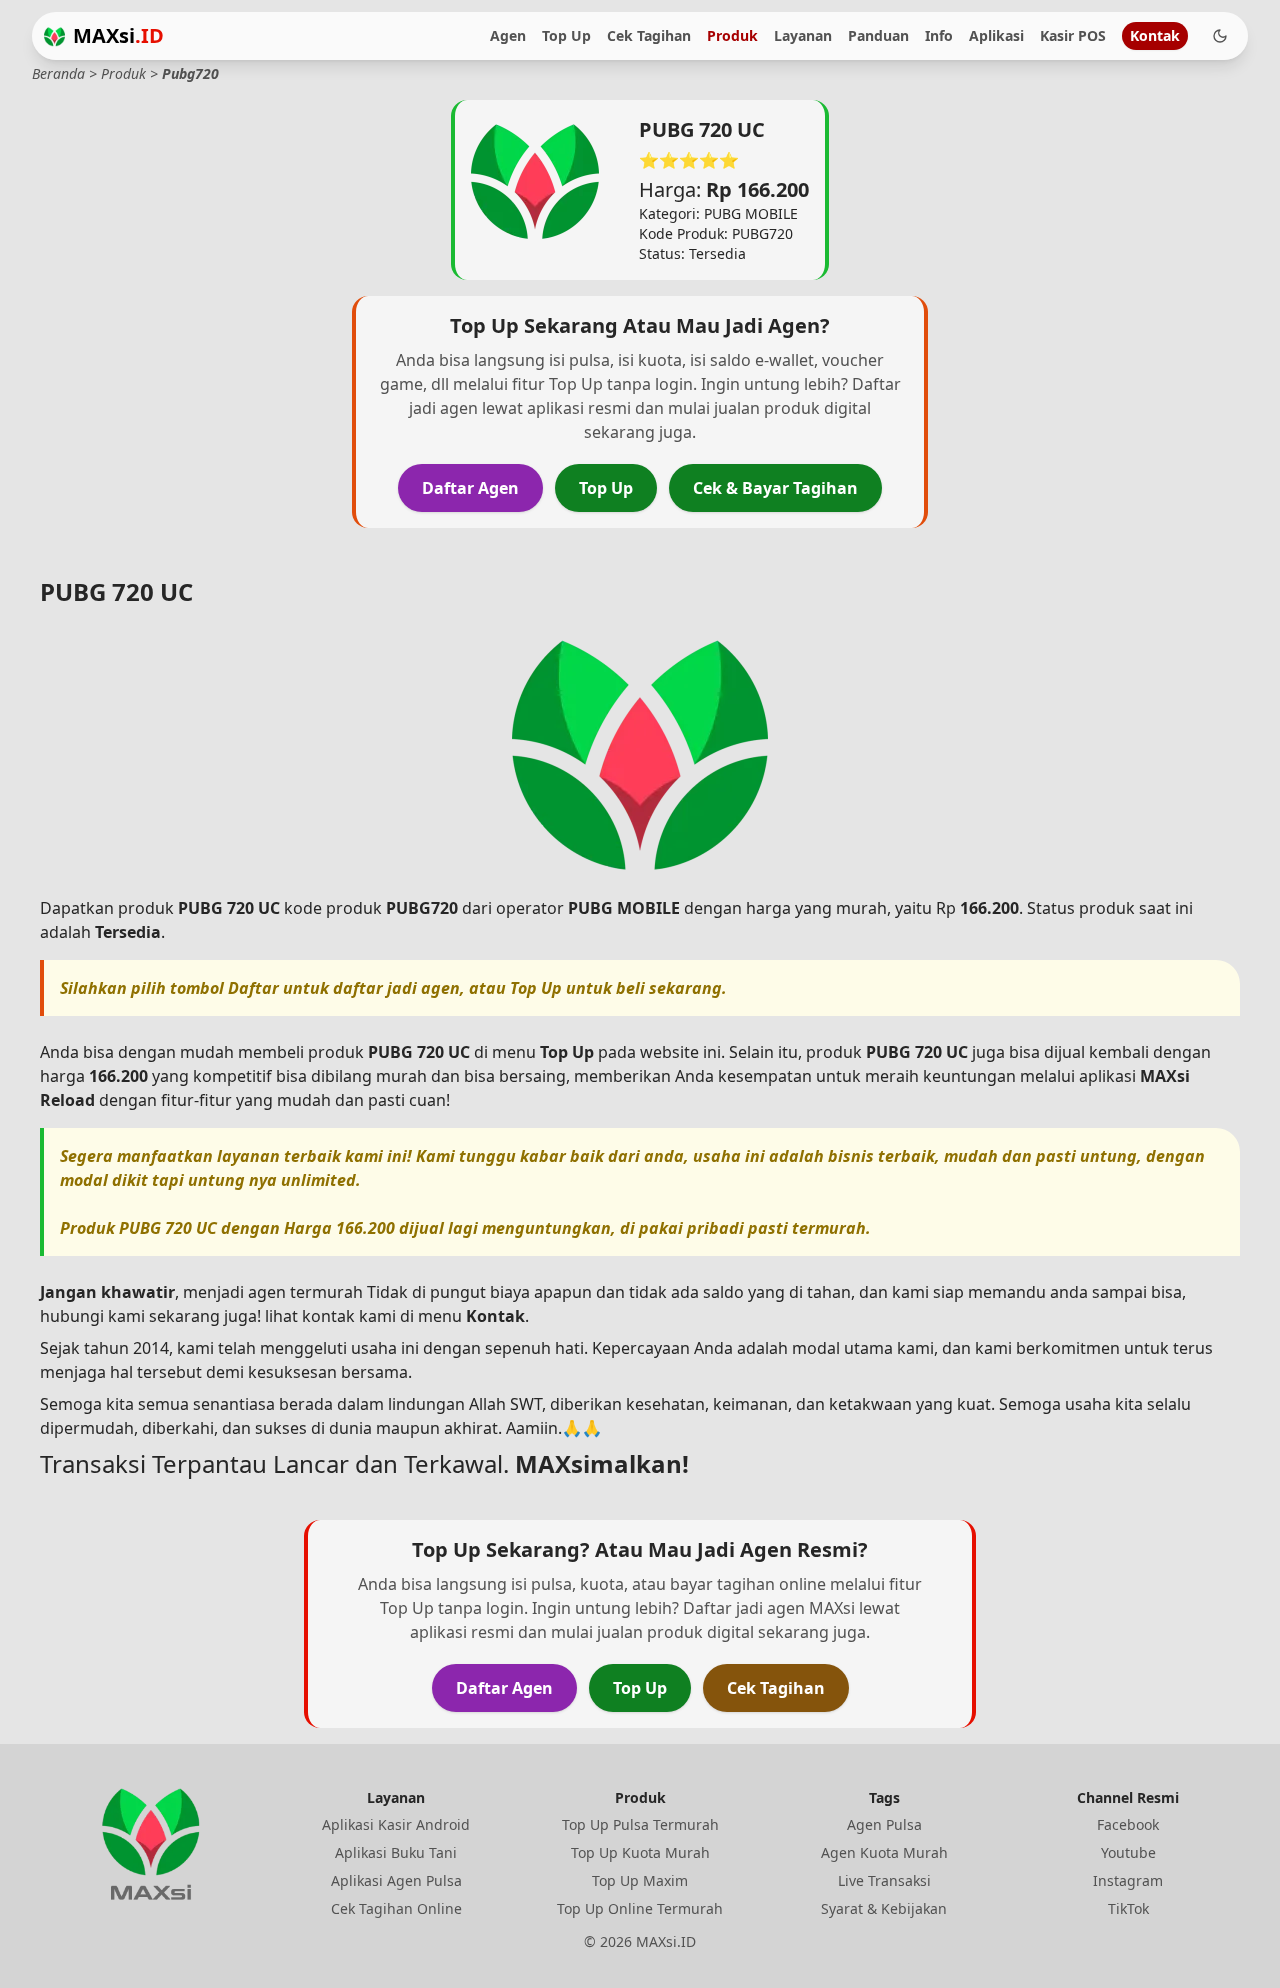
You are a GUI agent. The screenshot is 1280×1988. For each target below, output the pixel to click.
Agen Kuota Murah (884, 1852)
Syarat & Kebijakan (884, 1908)
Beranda (58, 73)
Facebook (1128, 1824)
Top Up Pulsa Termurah (640, 1824)
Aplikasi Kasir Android (396, 1824)
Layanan (803, 35)
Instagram (1128, 1880)
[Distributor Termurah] (54, 36)
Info (939, 35)
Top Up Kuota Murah (640, 1852)
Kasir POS (1073, 35)
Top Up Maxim (640, 1880)
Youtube (1128, 1852)
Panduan (878, 35)
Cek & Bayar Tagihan (775, 488)
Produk (732, 35)
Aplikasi (996, 35)
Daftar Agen (470, 488)
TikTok (1128, 1908)
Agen (508, 35)
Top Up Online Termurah (640, 1908)
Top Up (566, 35)
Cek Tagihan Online (396, 1908)
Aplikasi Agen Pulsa (396, 1880)
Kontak (1155, 35)
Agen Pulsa (884, 1824)
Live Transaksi (884, 1880)
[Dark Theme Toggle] (1220, 36)
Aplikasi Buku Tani (396, 1852)
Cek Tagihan (649, 35)
